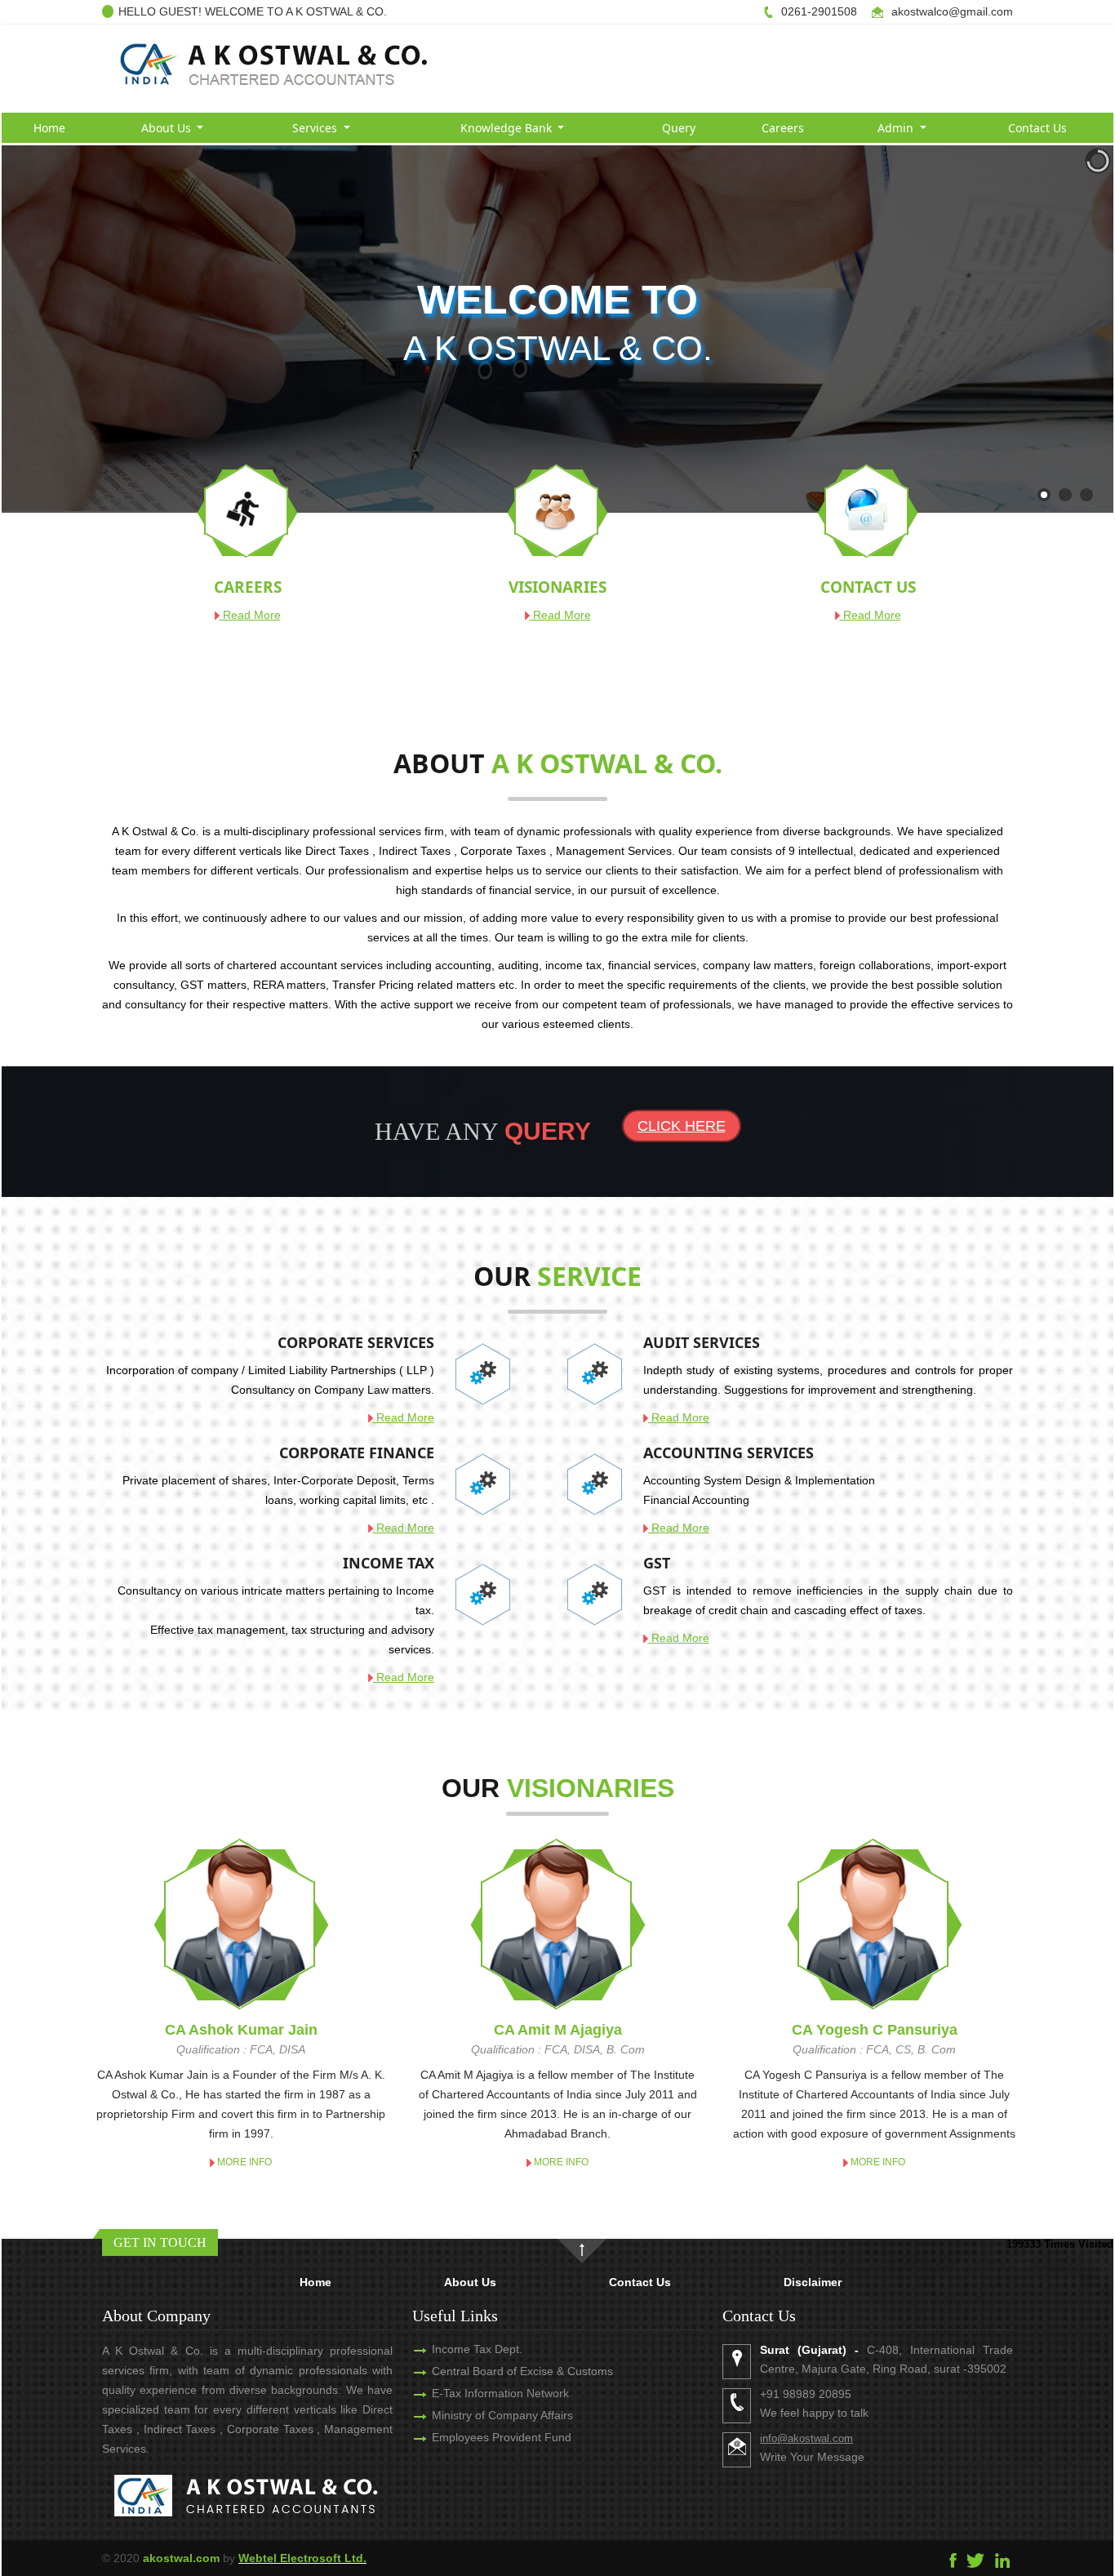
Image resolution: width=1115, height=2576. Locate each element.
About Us (470, 2282)
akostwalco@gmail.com (952, 11)
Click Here (682, 1126)
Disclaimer (813, 2282)
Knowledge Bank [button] (508, 128)
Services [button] (316, 128)
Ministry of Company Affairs (502, 2415)
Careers (783, 128)
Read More (250, 615)
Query (679, 128)
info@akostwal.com (806, 2438)
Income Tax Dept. (477, 2349)
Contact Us (1037, 128)
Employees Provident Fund (502, 2437)
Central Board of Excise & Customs (522, 2371)
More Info (243, 2162)
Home (49, 128)
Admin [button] (897, 128)
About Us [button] (168, 128)
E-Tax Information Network (500, 2393)
